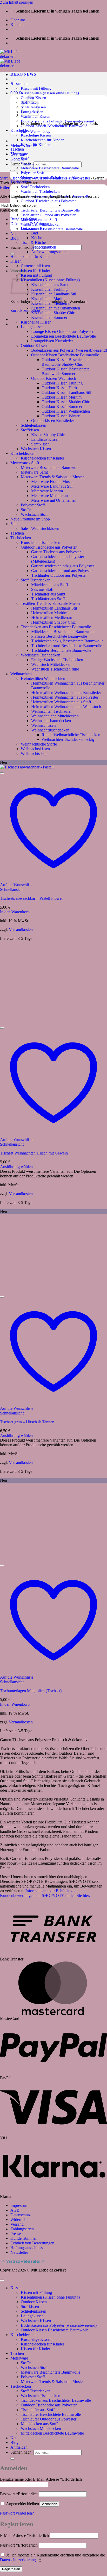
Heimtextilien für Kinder (31, 256)
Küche (37, 238)
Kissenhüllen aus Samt (50, 285)
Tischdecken (21, 178)
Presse (16, 2234)
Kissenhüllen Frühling (49, 289)
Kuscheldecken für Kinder (42, 140)
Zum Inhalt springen (17, 2)
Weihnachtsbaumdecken (51, 721)
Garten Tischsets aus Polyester (56, 552)
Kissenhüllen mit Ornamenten (56, 308)
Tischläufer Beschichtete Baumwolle (50, 210)
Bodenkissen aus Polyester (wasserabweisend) (69, 350)
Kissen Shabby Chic (48, 435)
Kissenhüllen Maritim (49, 299)
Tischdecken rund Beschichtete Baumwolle (67, 646)
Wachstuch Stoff (34, 514)
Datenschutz (21, 2215)
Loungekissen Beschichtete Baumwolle (63, 336)
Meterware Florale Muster (52, 482)
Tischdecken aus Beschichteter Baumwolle (56, 627)
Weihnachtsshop (34, 753)
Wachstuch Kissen (36, 449)
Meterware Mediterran (49, 496)
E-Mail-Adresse (24, 2535)
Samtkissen (40, 444)
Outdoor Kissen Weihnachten (66, 411)
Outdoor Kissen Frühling (62, 383)
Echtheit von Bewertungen (32, 2243)
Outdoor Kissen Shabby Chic (66, 402)
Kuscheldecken (23, 453)
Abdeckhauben (44, 247)
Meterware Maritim (47, 491)
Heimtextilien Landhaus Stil (54, 608)
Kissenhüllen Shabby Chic (53, 313)
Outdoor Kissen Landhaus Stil (66, 392)
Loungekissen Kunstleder (52, 341)
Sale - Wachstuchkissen (40, 528)
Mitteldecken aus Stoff (39, 219)
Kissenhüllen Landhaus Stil (54, 294)
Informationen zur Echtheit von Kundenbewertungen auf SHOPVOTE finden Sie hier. (45, 1893)
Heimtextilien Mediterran (52, 617)
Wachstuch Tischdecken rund (55, 669)
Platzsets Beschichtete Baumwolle (59, 636)
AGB (15, 2210)
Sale (14, 524)
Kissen (16, 261)
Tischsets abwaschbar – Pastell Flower (31, 898)
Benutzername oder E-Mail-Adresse (41, 2479)
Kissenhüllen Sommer (49, 317)
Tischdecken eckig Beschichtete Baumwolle (67, 641)
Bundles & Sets (23, 219)
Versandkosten (21, 930)
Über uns (18, 20)
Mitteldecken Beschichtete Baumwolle (63, 632)
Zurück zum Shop (25, 310)
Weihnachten (21, 674)
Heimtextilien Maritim (49, 613)
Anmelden (50, 2504)
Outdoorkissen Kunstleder (53, 421)
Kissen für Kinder (35, 271)
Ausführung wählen (16, 1167)
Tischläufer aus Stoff (48, 599)
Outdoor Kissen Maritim (62, 397)
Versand (17, 2224)
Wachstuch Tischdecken (40, 191)
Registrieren (11, 2569)
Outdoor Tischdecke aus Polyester (48, 201)
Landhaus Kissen (45, 439)
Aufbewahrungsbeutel (49, 252)
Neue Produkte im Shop (30, 519)
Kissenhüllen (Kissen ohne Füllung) (50, 93)
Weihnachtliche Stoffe (39, 744)
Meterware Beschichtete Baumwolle (50, 168)
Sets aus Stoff (42, 589)
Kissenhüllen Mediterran (51, 303)
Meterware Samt (34, 472)
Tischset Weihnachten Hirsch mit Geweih (34, 1153)
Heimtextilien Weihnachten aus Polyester (65, 697)
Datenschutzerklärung (18, 2560)
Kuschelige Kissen (36, 135)
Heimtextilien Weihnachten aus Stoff (61, 702)
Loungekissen (32, 327)
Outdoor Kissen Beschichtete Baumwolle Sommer (65, 371)
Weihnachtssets (44, 725)
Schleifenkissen (34, 425)
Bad (35, 233)
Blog (14, 238)
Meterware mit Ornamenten (54, 500)
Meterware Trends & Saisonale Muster (52, 477)
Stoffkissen (30, 430)
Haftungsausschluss (26, 2248)
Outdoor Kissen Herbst (61, 388)
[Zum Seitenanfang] (2, 2280)
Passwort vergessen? (17, 2513)
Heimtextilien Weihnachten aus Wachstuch (66, 707)
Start (4, 178)
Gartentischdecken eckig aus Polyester (63, 566)
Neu (14, 234)
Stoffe (26, 159)
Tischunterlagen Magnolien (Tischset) (31, 1691)
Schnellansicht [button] (12, 889)
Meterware (19, 2358)
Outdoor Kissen (34, 346)
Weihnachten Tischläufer (51, 711)
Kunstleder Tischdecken (41, 542)
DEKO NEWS (23, 74)
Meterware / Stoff (25, 463)
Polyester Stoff (33, 173)
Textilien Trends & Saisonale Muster (51, 603)
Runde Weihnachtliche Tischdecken (71, 735)
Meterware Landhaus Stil (52, 486)
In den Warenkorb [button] (15, 912)
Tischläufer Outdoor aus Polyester (48, 215)
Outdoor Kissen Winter (61, 416)
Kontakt (17, 25)
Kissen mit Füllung (36, 88)
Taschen (17, 149)
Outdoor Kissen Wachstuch (54, 378)
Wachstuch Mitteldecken (51, 664)
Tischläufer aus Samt (48, 594)
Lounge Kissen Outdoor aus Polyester (62, 331)
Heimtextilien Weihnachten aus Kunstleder (66, 693)
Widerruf (18, 2220)
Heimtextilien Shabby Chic (53, 622)
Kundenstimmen (24, 2238)
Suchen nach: (21, 247)
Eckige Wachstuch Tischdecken (57, 660)
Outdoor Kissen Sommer (62, 406)
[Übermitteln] (12, 171)
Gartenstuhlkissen (35, 266)
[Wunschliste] (2, 773)
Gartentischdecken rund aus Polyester (62, 571)
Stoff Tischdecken (35, 187)
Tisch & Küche (33, 242)
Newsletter (19, 2252)
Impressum (19, 2205)
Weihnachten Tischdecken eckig (68, 739)
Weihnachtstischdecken (50, 730)
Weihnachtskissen (35, 749)
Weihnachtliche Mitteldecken (55, 716)
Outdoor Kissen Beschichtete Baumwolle (65, 355)
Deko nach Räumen (37, 228)
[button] (19, 83)
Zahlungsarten (22, 2229)
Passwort (19, 2494)
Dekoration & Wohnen (29, 224)
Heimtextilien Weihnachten (43, 678)
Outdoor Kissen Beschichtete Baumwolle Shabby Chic (65, 362)
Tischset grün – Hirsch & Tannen (27, 1422)
